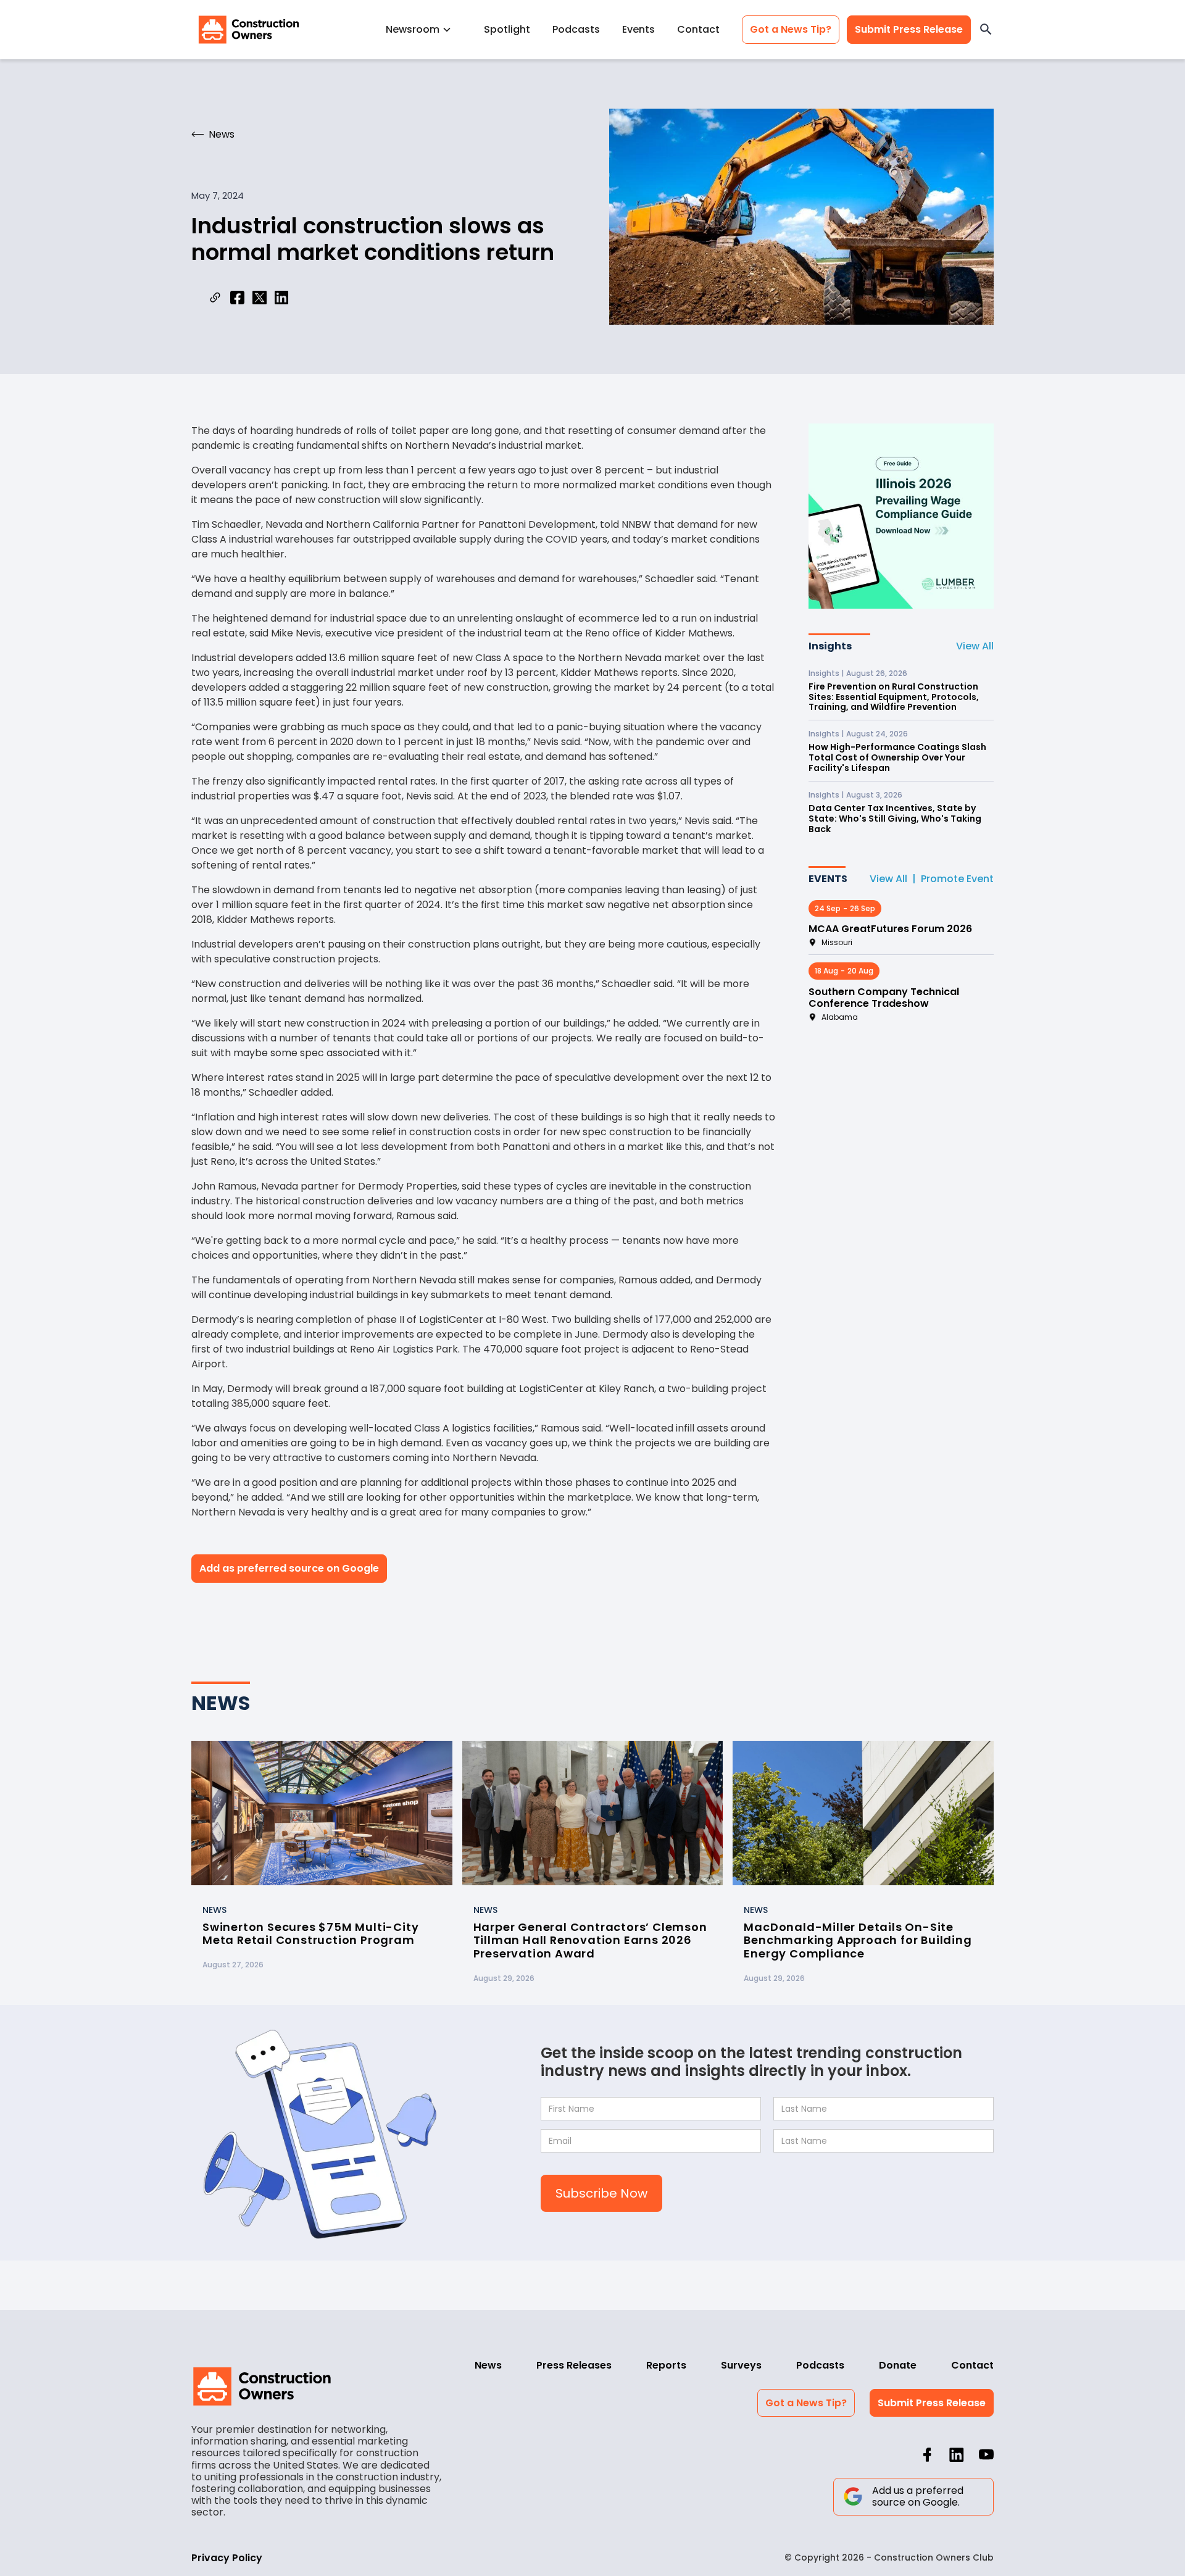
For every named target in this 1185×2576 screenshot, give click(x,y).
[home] (249, 30)
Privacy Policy (227, 2558)
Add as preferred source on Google (289, 1568)
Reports (666, 2365)
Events (638, 29)
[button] (424, 29)
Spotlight (507, 29)
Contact (698, 29)
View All (975, 646)
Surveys (741, 2365)
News (488, 2365)
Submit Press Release (909, 29)
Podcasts (576, 29)
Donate (898, 2365)
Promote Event (957, 879)
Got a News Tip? (791, 29)
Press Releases (574, 2365)
